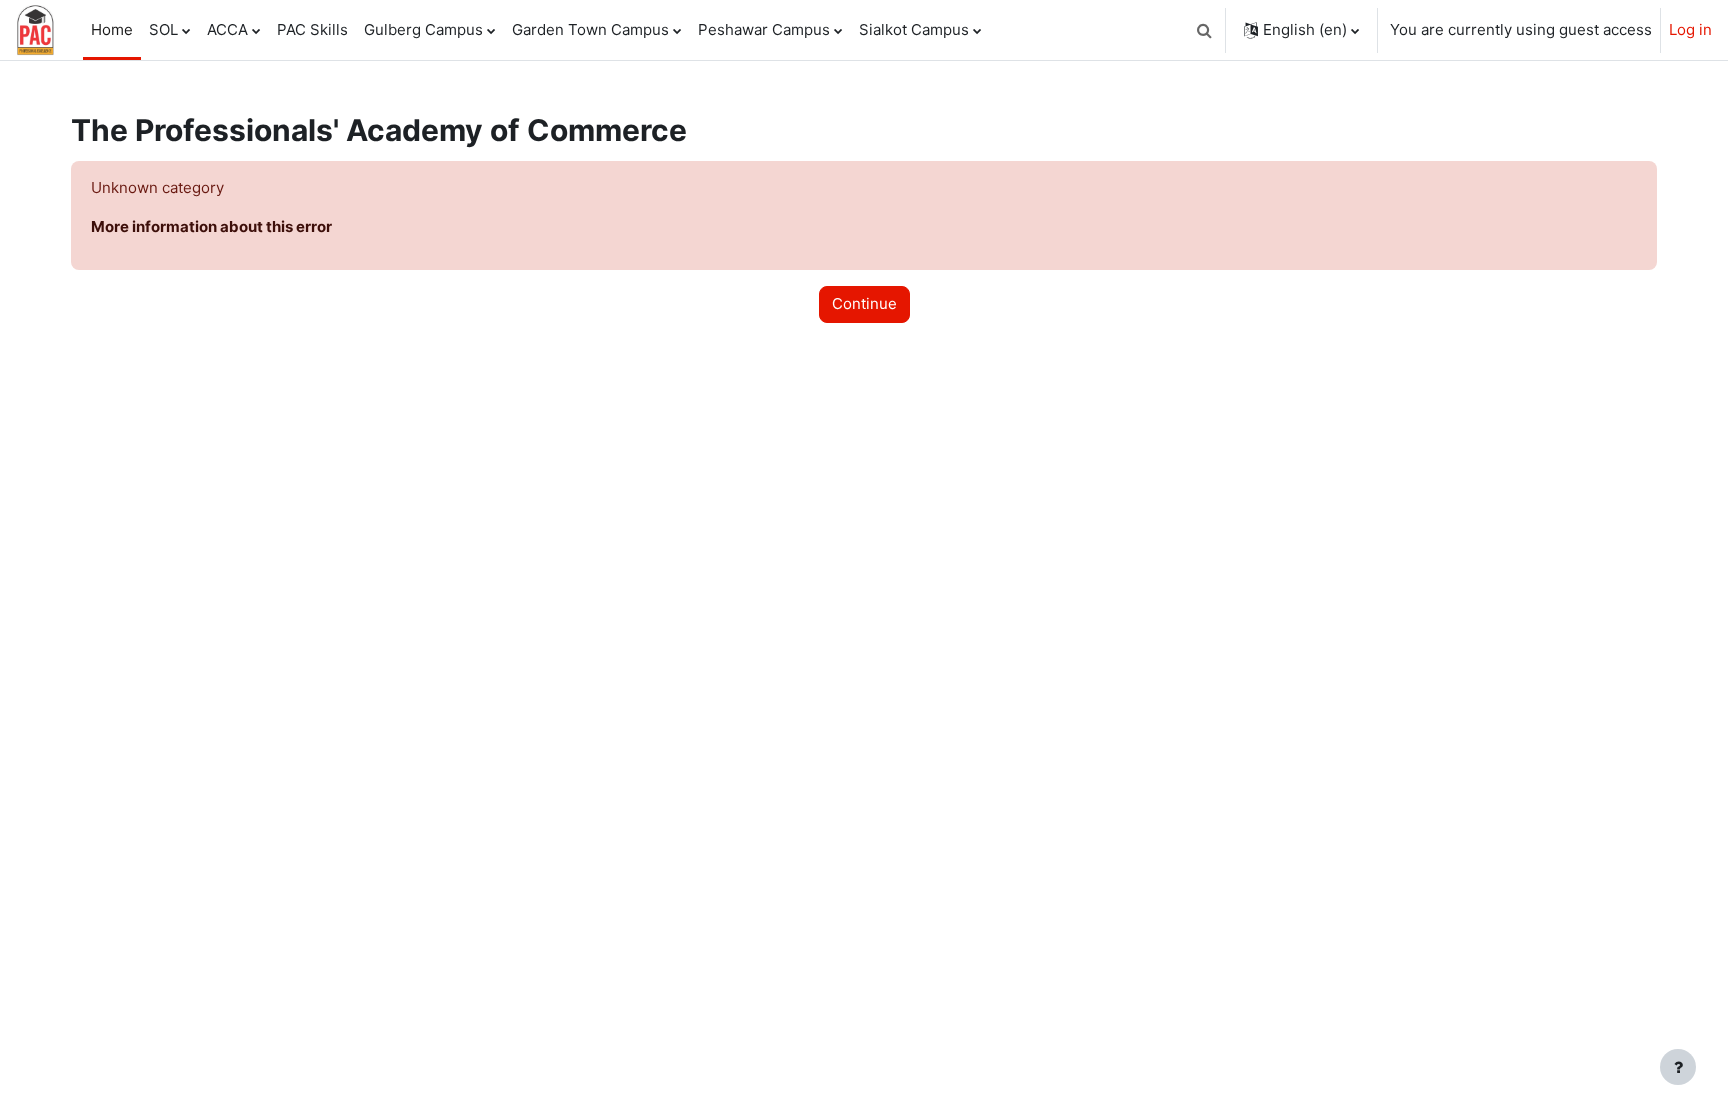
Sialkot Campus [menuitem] (914, 29)
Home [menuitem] (112, 29)
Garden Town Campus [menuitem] (590, 29)
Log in (1690, 29)
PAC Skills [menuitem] (312, 29)
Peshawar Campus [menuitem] (764, 29)
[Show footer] (1678, 1067)
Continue (864, 303)
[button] (1204, 30)
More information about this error (211, 226)
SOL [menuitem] (163, 29)
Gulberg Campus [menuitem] (423, 29)
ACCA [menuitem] (227, 29)
